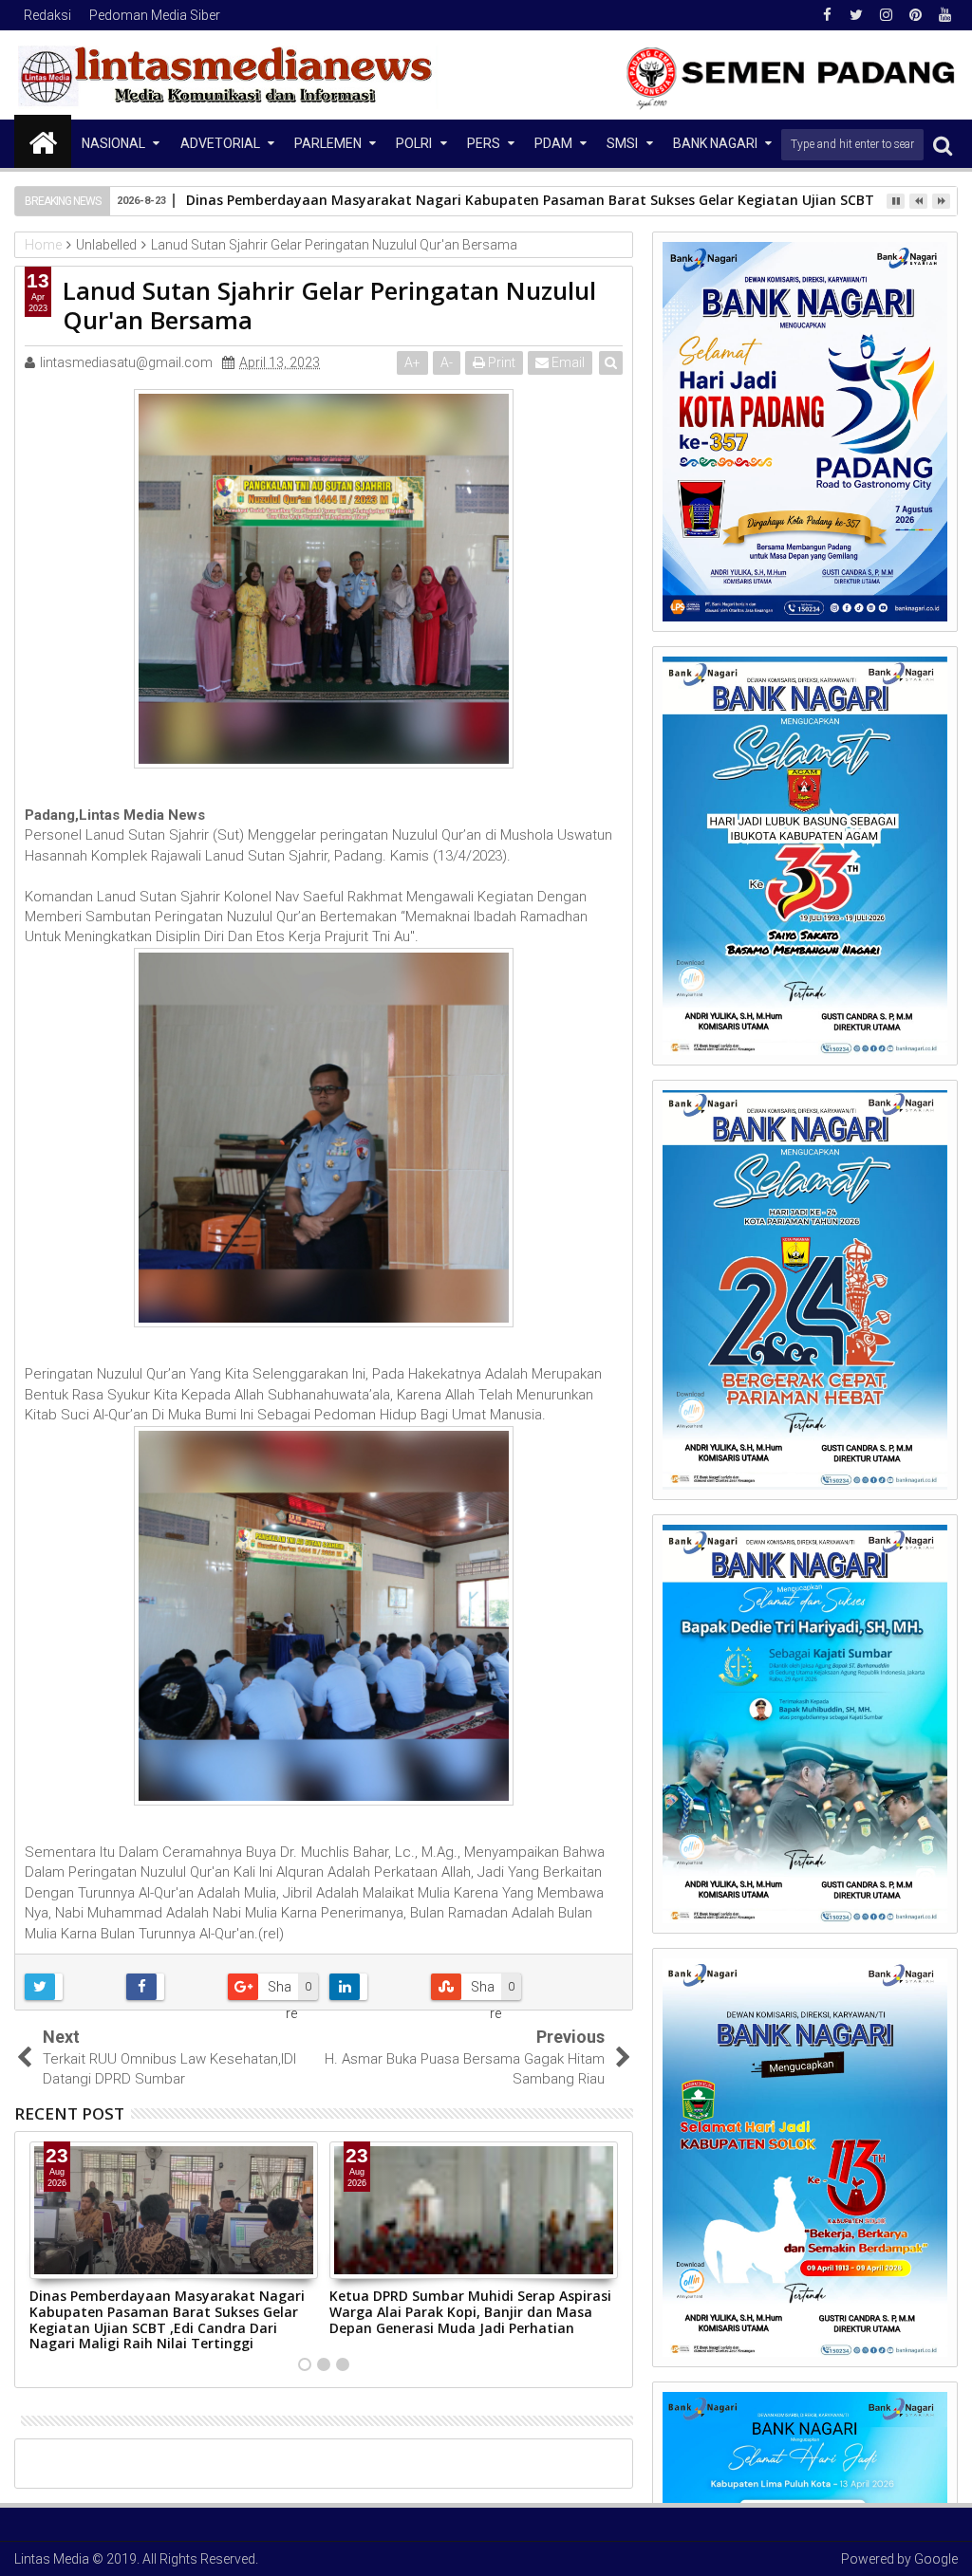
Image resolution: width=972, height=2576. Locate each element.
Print (500, 362)
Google (936, 2559)
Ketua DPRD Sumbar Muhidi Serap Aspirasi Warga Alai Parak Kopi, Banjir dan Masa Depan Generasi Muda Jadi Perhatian (470, 2312)
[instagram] (886, 15)
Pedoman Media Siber (155, 15)
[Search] (943, 145)
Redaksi (47, 15)
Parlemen (328, 143)
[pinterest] (915, 15)
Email (567, 362)
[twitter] (856, 15)
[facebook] (827, 15)
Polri (414, 143)
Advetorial (220, 143)
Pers (484, 143)
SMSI (622, 143)
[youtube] (944, 15)
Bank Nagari (715, 143)
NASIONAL (113, 143)
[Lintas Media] (43, 141)
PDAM (553, 143)
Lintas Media (52, 2559)
